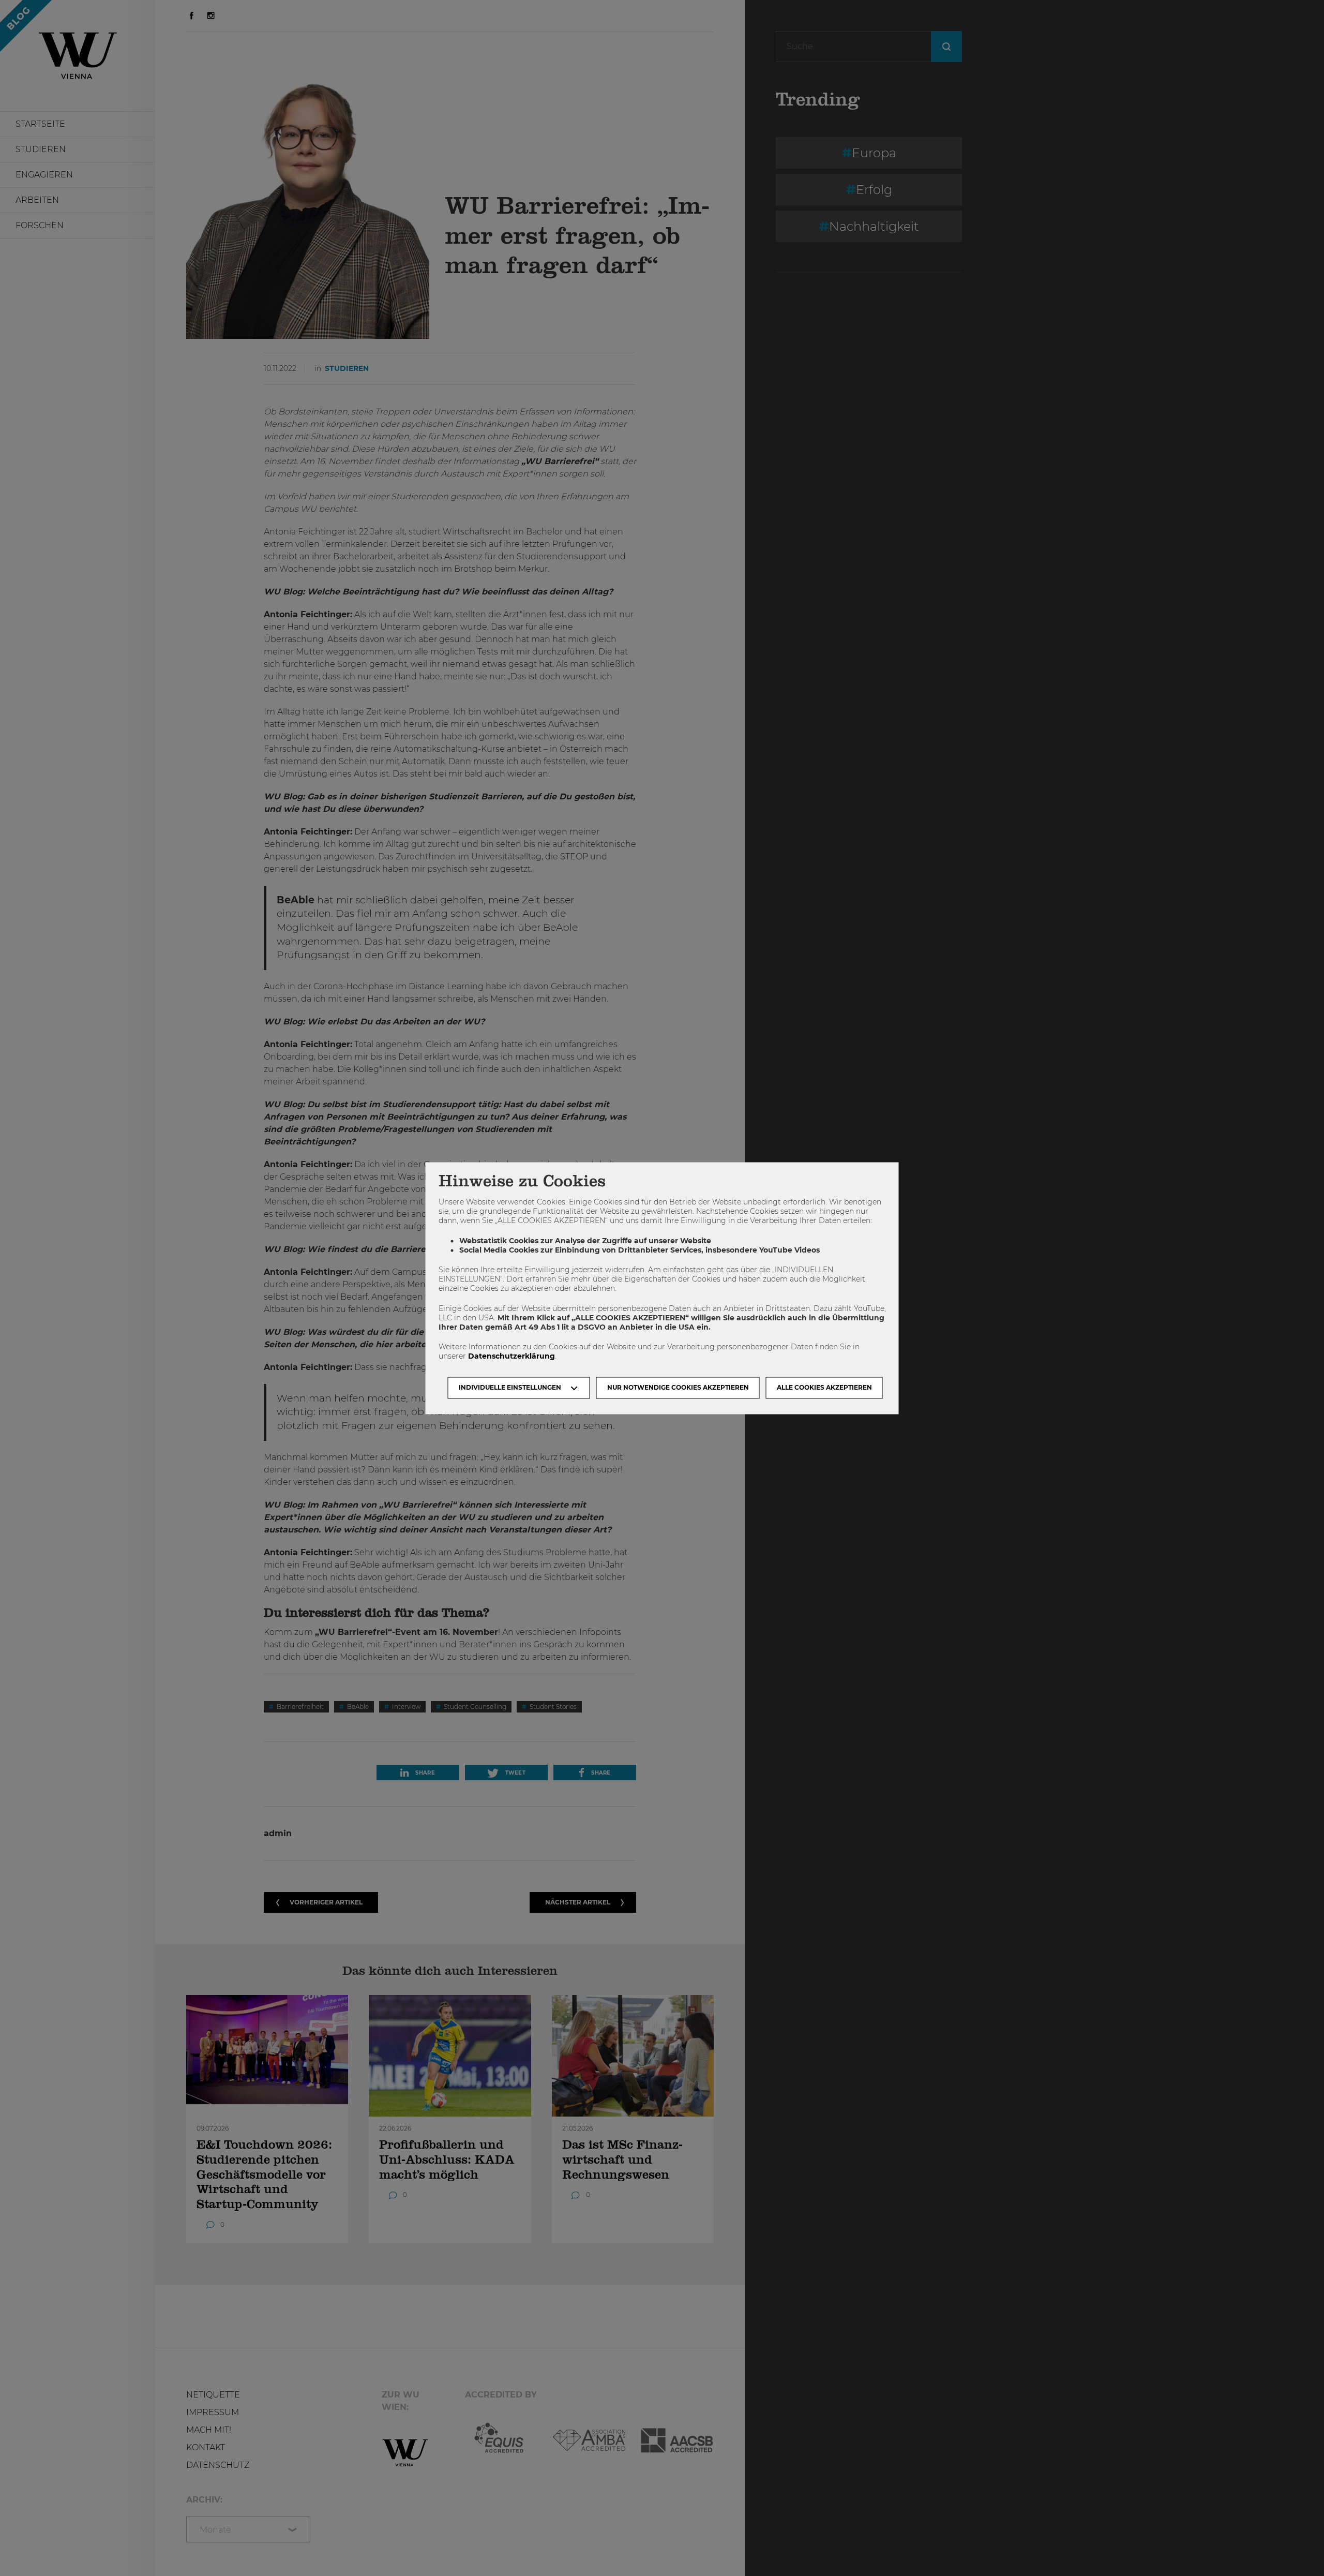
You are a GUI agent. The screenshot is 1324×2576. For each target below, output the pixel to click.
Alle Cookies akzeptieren (824, 1387)
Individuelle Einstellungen (510, 1387)
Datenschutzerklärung (511, 1357)
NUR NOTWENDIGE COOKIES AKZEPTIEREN (678, 1387)
